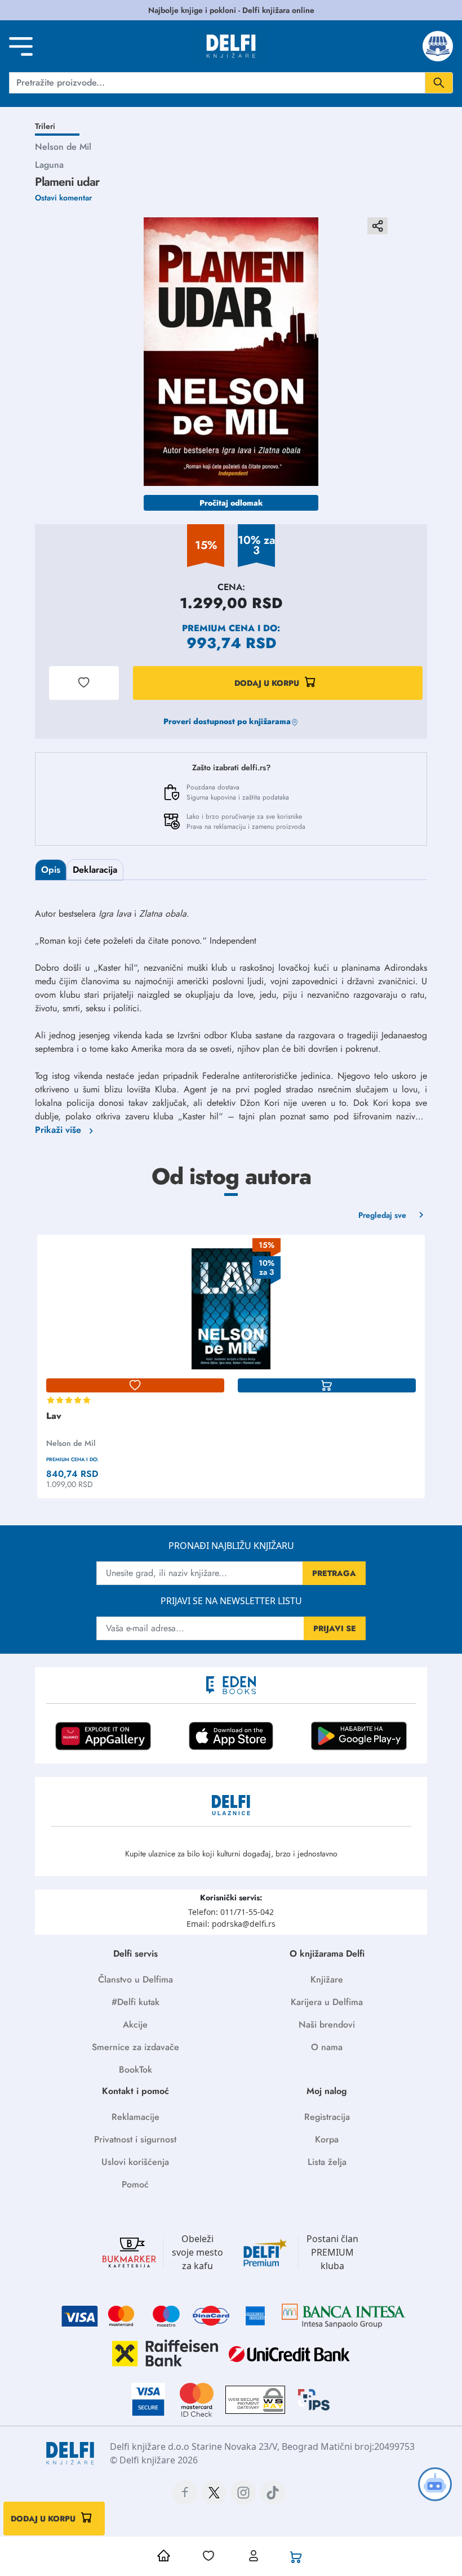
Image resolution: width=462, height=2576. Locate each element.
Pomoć (135, 2184)
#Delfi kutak (136, 2002)
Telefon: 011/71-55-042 (231, 1912)
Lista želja (327, 2162)
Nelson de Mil (63, 147)
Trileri (45, 126)
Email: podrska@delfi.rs (231, 1924)
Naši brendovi (327, 2024)
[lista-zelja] (135, 1386)
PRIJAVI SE (335, 1628)
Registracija (327, 2117)
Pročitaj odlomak (231, 503)
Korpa (327, 2139)
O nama (327, 2047)
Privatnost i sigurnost (135, 2139)
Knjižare (327, 1979)
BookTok (136, 2070)
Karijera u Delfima (327, 2002)
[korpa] (327, 1386)
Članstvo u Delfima (136, 1979)
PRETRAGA (334, 1573)
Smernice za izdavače (136, 2047)
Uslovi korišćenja (135, 2162)
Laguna (49, 165)
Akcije (135, 2024)
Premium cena (218, 628)
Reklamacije (136, 2117)
